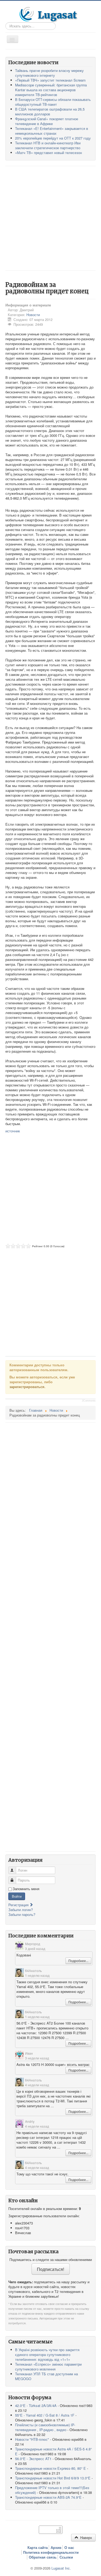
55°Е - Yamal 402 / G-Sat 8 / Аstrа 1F (45, 2415)
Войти (17, 1896)
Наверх (86, 2537)
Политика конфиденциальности (51, 2552)
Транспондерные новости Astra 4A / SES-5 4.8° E (53, 2451)
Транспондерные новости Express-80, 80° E (50, 2468)
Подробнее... (78, 1961)
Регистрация (19, 1905)
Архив (56, 2548)
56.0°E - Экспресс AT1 (33, 2459)
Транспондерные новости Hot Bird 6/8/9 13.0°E (53, 2478)
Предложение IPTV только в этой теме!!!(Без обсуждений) (52, 2490)
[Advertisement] (50, 218)
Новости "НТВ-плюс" (32, 2439)
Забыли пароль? (22, 1914)
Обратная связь (43, 2557)
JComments (89, 1401)
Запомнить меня (26, 1889)
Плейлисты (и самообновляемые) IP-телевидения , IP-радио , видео (45, 2427)
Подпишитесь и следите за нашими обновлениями (51, 2260)
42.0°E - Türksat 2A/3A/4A (36, 2405)
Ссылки (66, 2557)
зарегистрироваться (27, 1387)
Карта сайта (38, 2548)
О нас (69, 2548)
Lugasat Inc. (61, 2568)
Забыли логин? (21, 1910)
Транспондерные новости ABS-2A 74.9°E (48, 2497)
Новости (33, 315)
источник (13, 1131)
